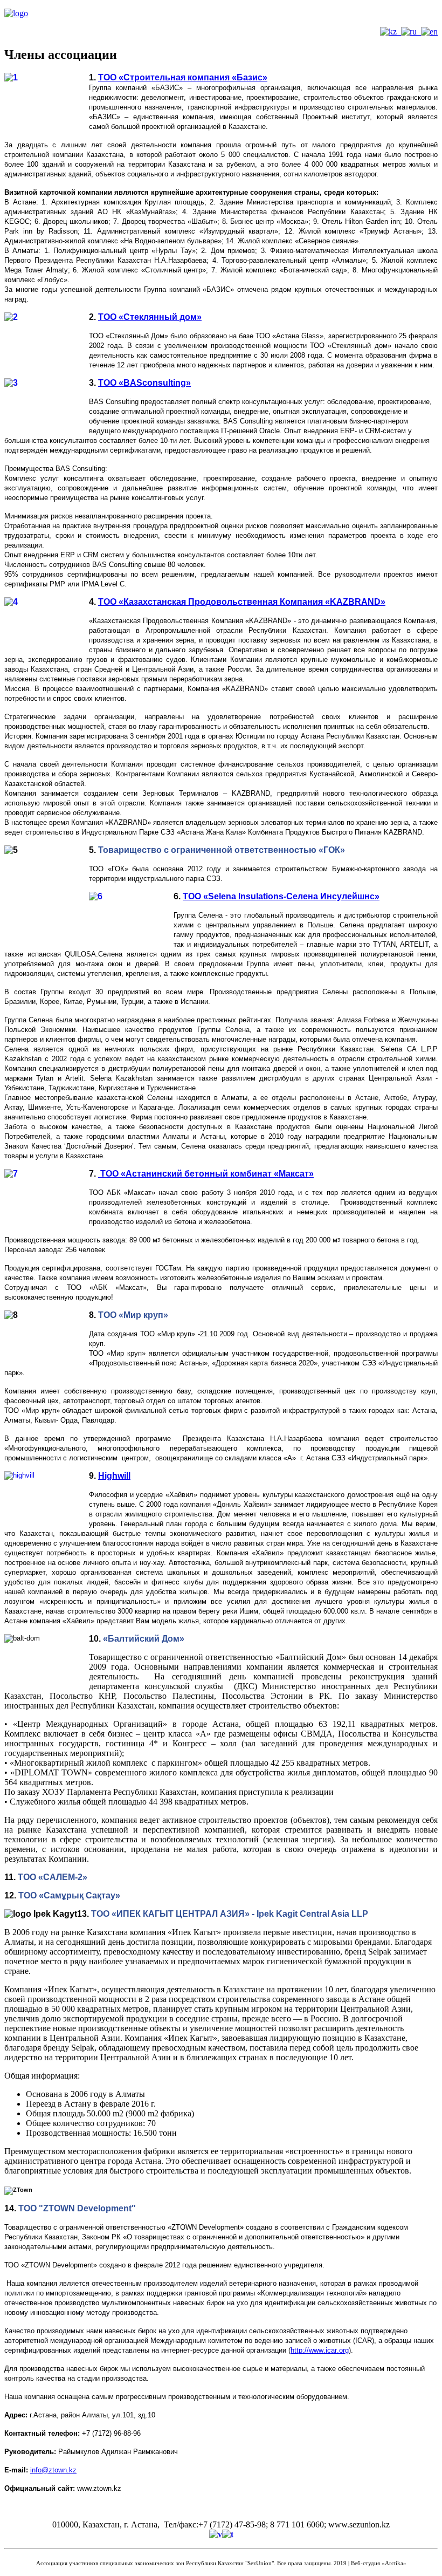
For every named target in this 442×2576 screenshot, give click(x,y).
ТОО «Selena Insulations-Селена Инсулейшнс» (281, 896)
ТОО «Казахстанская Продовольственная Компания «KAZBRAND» (242, 602)
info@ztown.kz (53, 2470)
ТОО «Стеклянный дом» (150, 317)
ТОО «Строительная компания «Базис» (183, 77)
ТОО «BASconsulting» (144, 383)
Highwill (114, 1476)
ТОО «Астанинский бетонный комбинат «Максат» (206, 1174)
